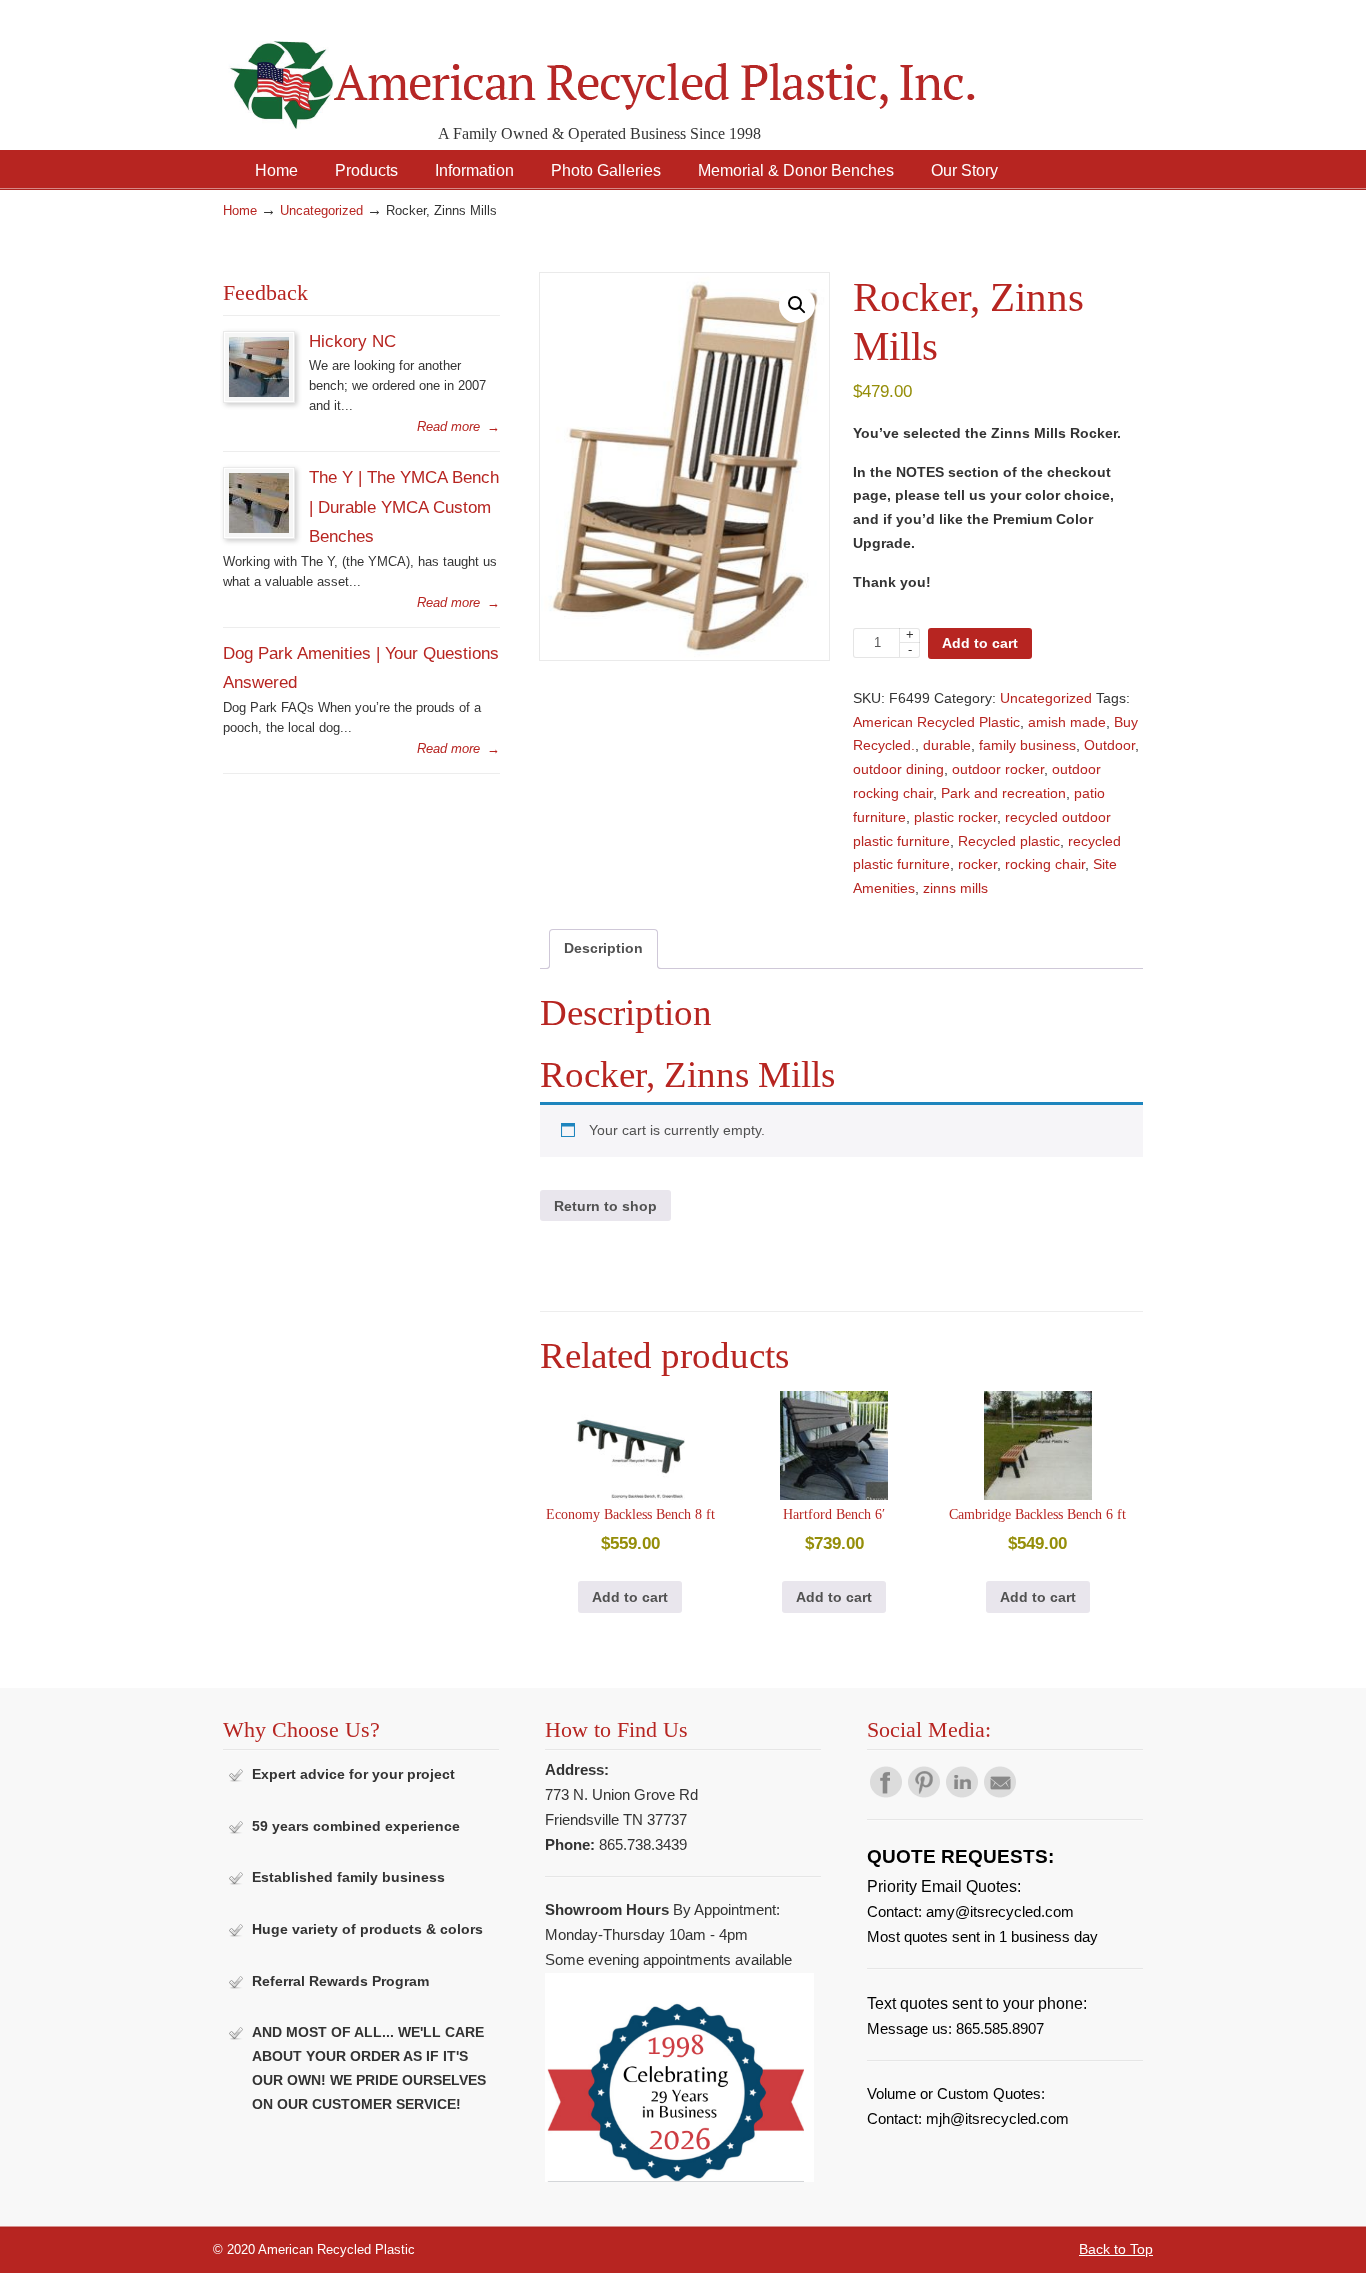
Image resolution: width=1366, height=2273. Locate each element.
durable (947, 745)
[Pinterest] (924, 1793)
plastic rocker (955, 817)
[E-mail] (1000, 1793)
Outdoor (1109, 745)
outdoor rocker (998, 769)
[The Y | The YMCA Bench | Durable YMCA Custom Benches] (259, 528)
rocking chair (1045, 864)
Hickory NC (352, 341)
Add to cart (980, 643)
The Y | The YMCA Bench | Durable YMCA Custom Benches (404, 506)
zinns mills (955, 888)
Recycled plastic (1009, 841)
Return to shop (605, 1206)
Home (240, 211)
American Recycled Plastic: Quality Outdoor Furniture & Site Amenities (653, 69)
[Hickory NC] (259, 392)
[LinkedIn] (962, 1793)
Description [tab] (603, 948)
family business (1027, 745)
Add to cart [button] (630, 1597)
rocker (977, 864)
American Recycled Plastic (936, 722)
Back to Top (1116, 2249)
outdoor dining (898, 769)
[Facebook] (886, 1793)
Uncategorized (321, 211)
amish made (1067, 722)
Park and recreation (1003, 793)
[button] (797, 305)
